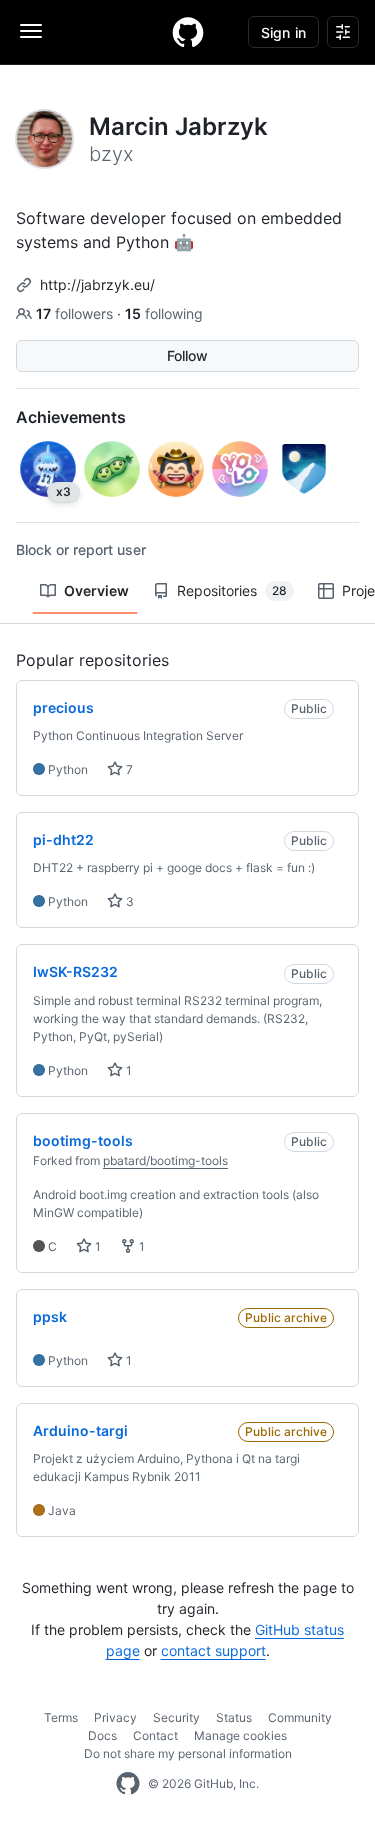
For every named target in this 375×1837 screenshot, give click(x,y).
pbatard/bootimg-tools (165, 1160)
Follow (187, 355)
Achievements (71, 417)
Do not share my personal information (188, 1753)
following (164, 313)
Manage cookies (240, 1735)
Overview (96, 590)
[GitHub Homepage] (128, 1784)
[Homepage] (188, 32)
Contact (155, 1735)
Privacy (115, 1717)
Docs (102, 1735)
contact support (213, 1650)
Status (234, 1717)
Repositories (232, 590)
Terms (61, 1717)
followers (76, 313)
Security (176, 1717)
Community (300, 1717)
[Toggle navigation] (31, 31)
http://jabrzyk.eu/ (97, 284)
